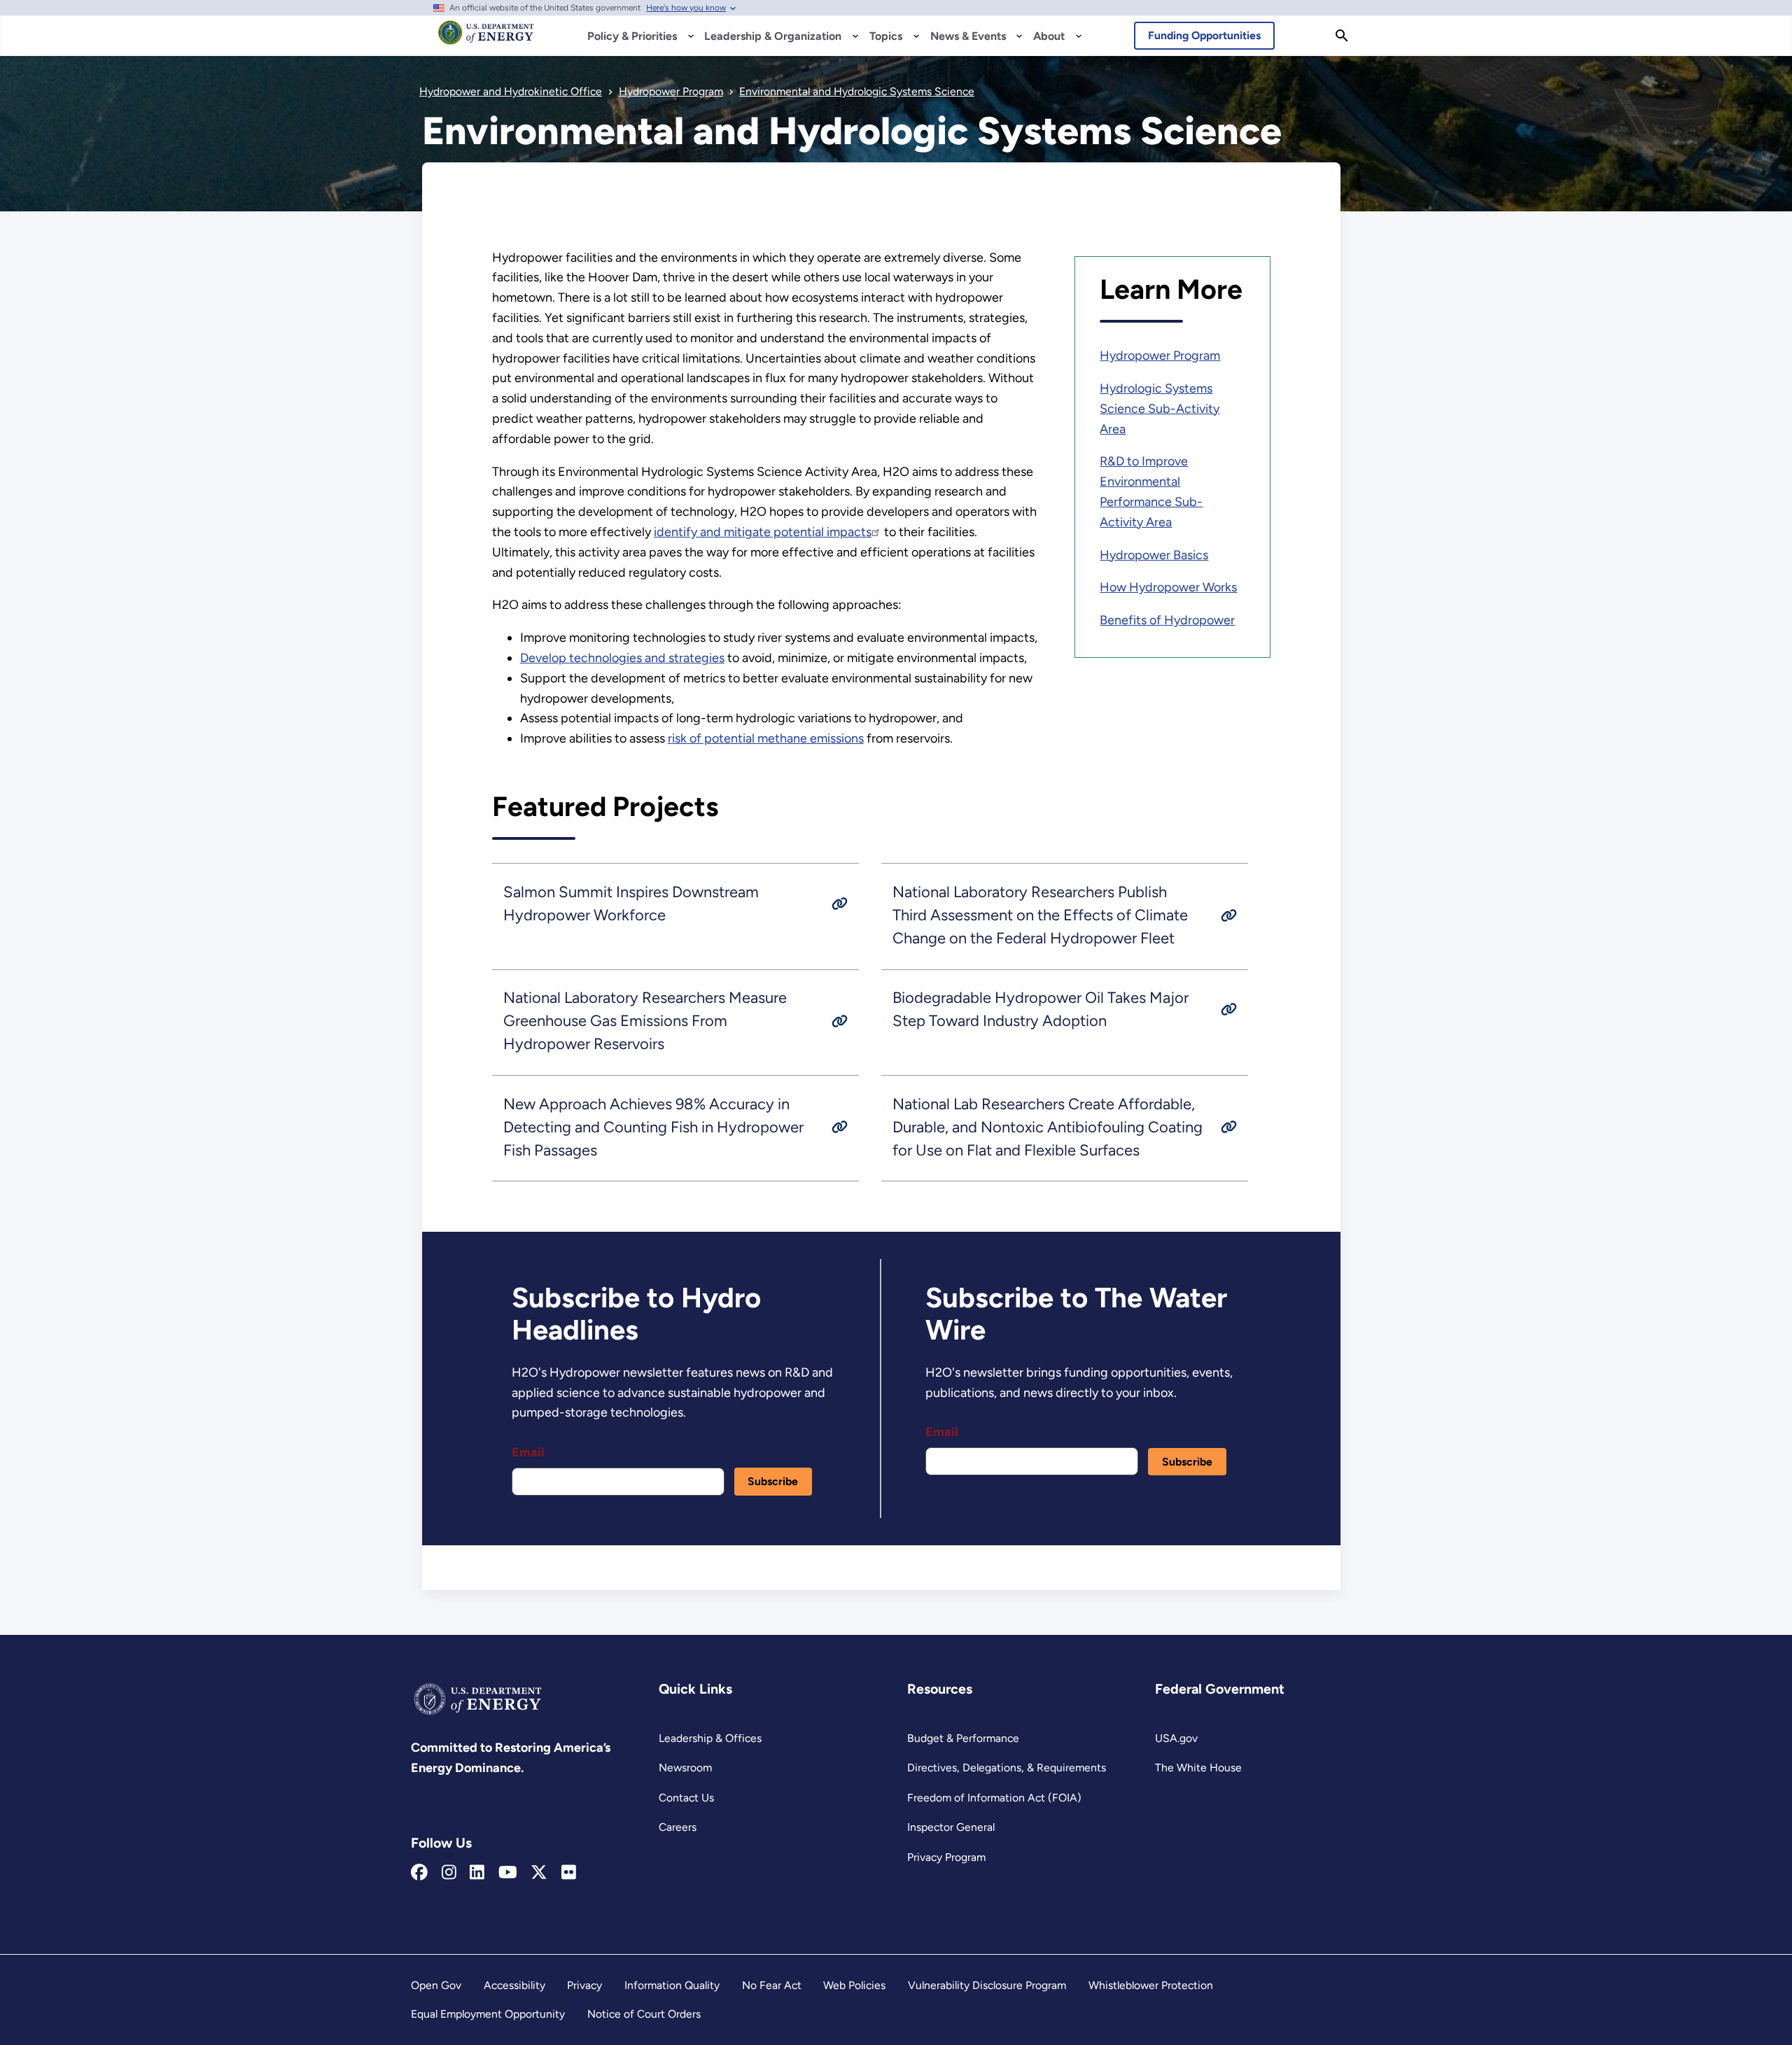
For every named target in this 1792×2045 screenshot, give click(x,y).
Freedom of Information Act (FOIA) (994, 1798)
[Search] (1342, 36)
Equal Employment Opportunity (488, 2014)
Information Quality (672, 1985)
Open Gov (436, 1985)
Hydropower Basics (1154, 555)
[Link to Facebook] (419, 1873)
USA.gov (1176, 1738)
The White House (1198, 1768)
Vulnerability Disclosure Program (987, 1985)
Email (528, 1452)
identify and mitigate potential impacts (763, 532)
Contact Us (686, 1798)
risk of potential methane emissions (766, 738)
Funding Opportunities (1204, 35)
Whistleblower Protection (1151, 1985)
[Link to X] (539, 1873)
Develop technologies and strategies (622, 658)
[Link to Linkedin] (477, 1873)
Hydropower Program (1160, 356)
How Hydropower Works (1168, 587)
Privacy (584, 1985)
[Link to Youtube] (508, 1873)
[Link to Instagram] (449, 1873)
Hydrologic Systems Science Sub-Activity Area (1160, 409)
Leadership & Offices (710, 1738)
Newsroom (685, 1768)
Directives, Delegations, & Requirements (1007, 1768)
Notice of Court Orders (644, 2014)
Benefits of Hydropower (1167, 620)
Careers (678, 1827)
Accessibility (514, 1985)
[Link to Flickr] (569, 1873)
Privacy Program (946, 1857)
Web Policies (854, 1985)
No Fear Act (772, 1985)
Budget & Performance (963, 1738)
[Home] (486, 39)
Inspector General (951, 1827)
